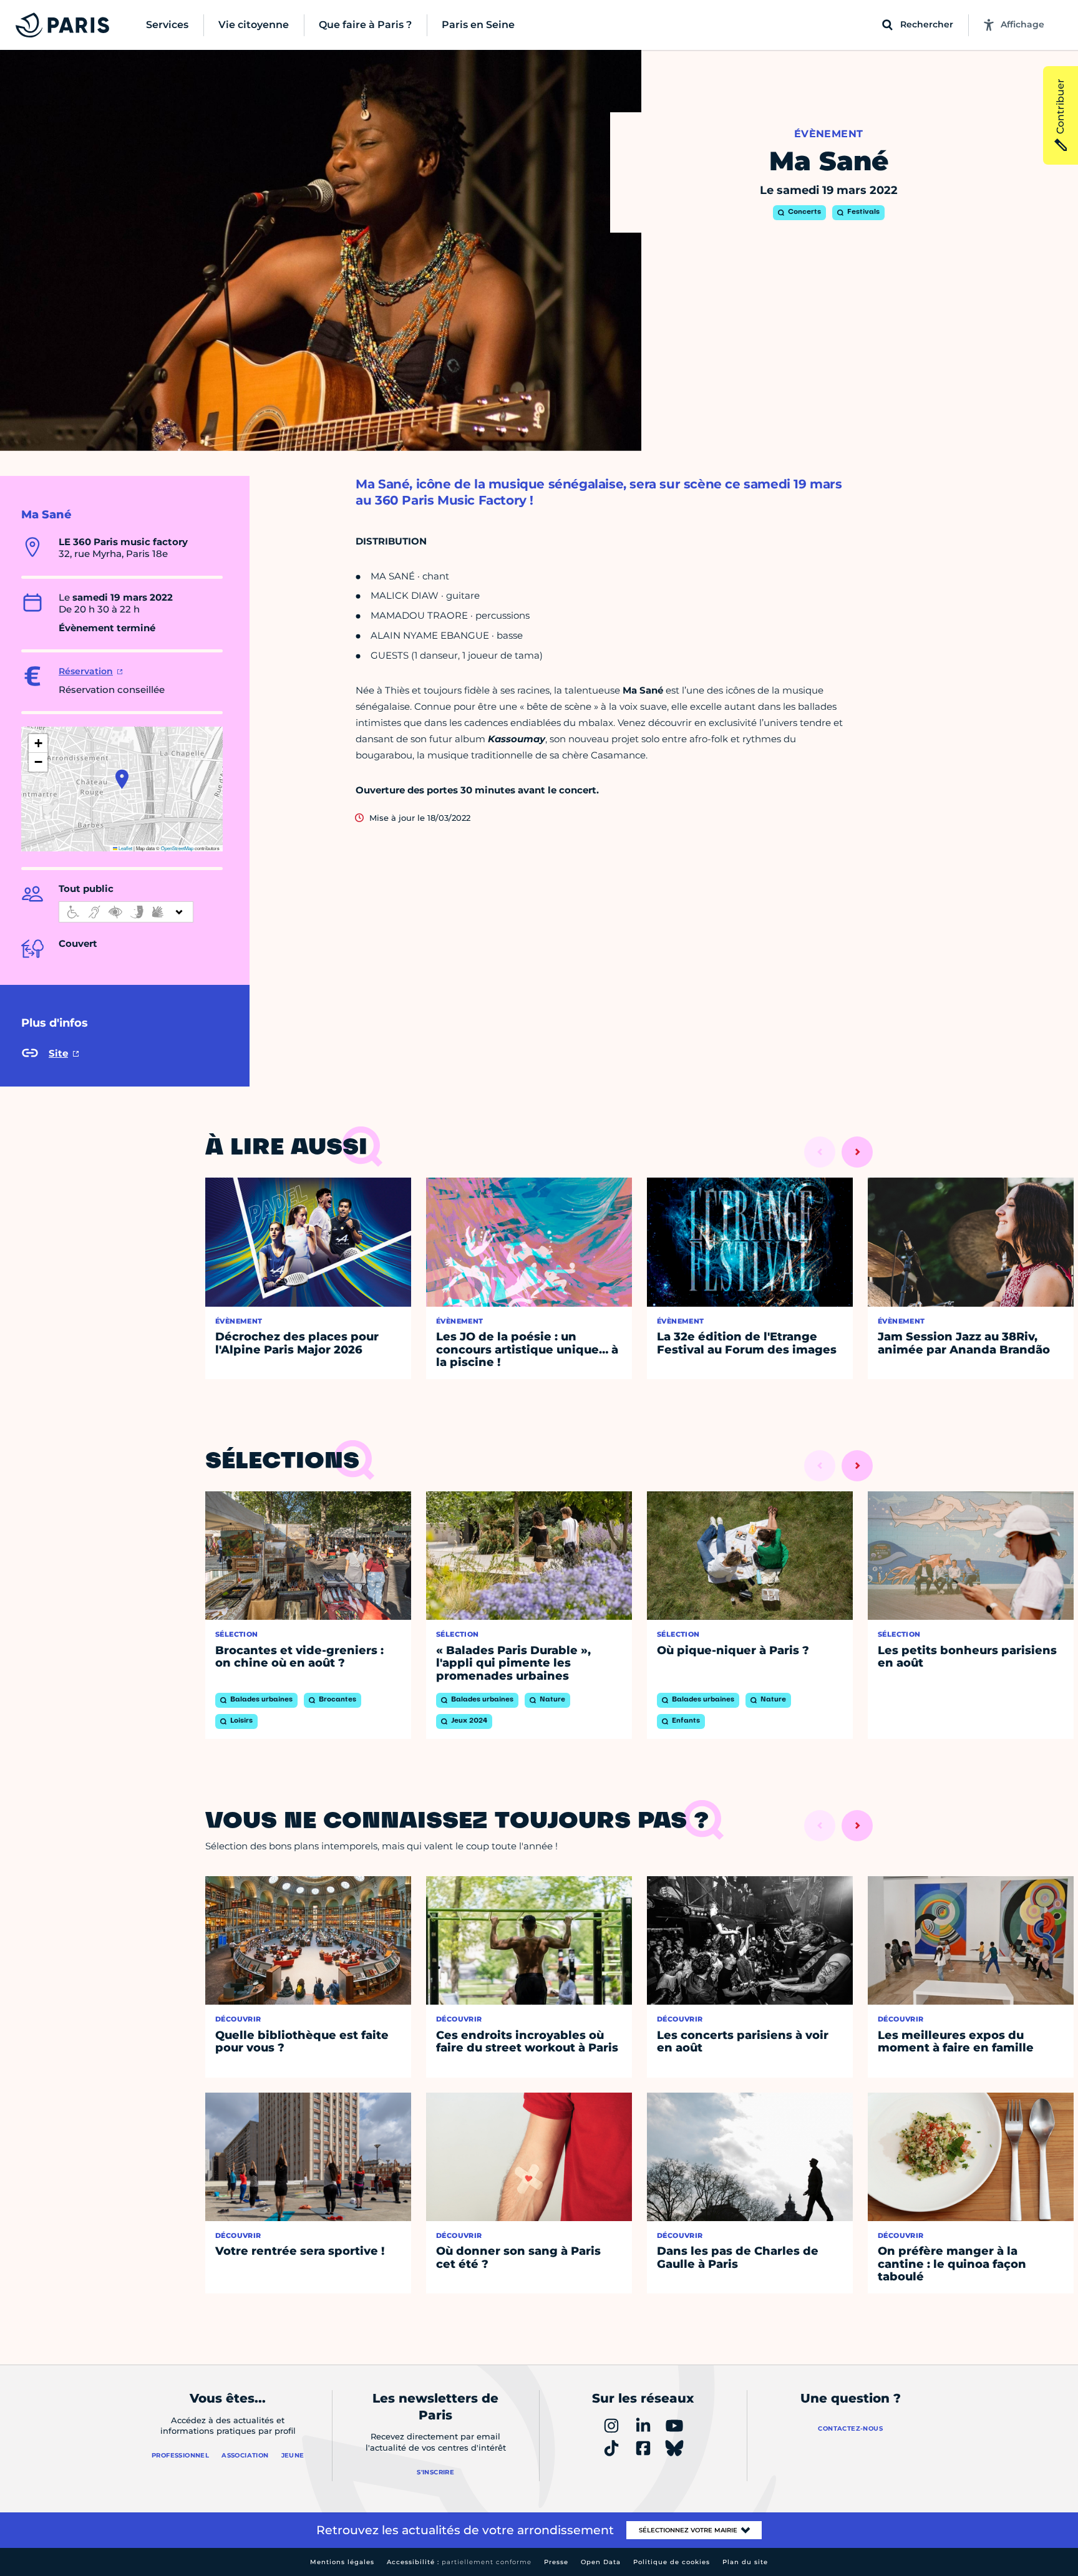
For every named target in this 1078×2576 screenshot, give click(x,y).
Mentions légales (342, 2562)
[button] (122, 779)
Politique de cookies (672, 2562)
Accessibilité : (459, 2562)
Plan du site (745, 2562)
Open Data (601, 2562)
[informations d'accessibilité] (126, 912)
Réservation (86, 671)
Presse (556, 2562)
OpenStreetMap (177, 848)
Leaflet (125, 848)
